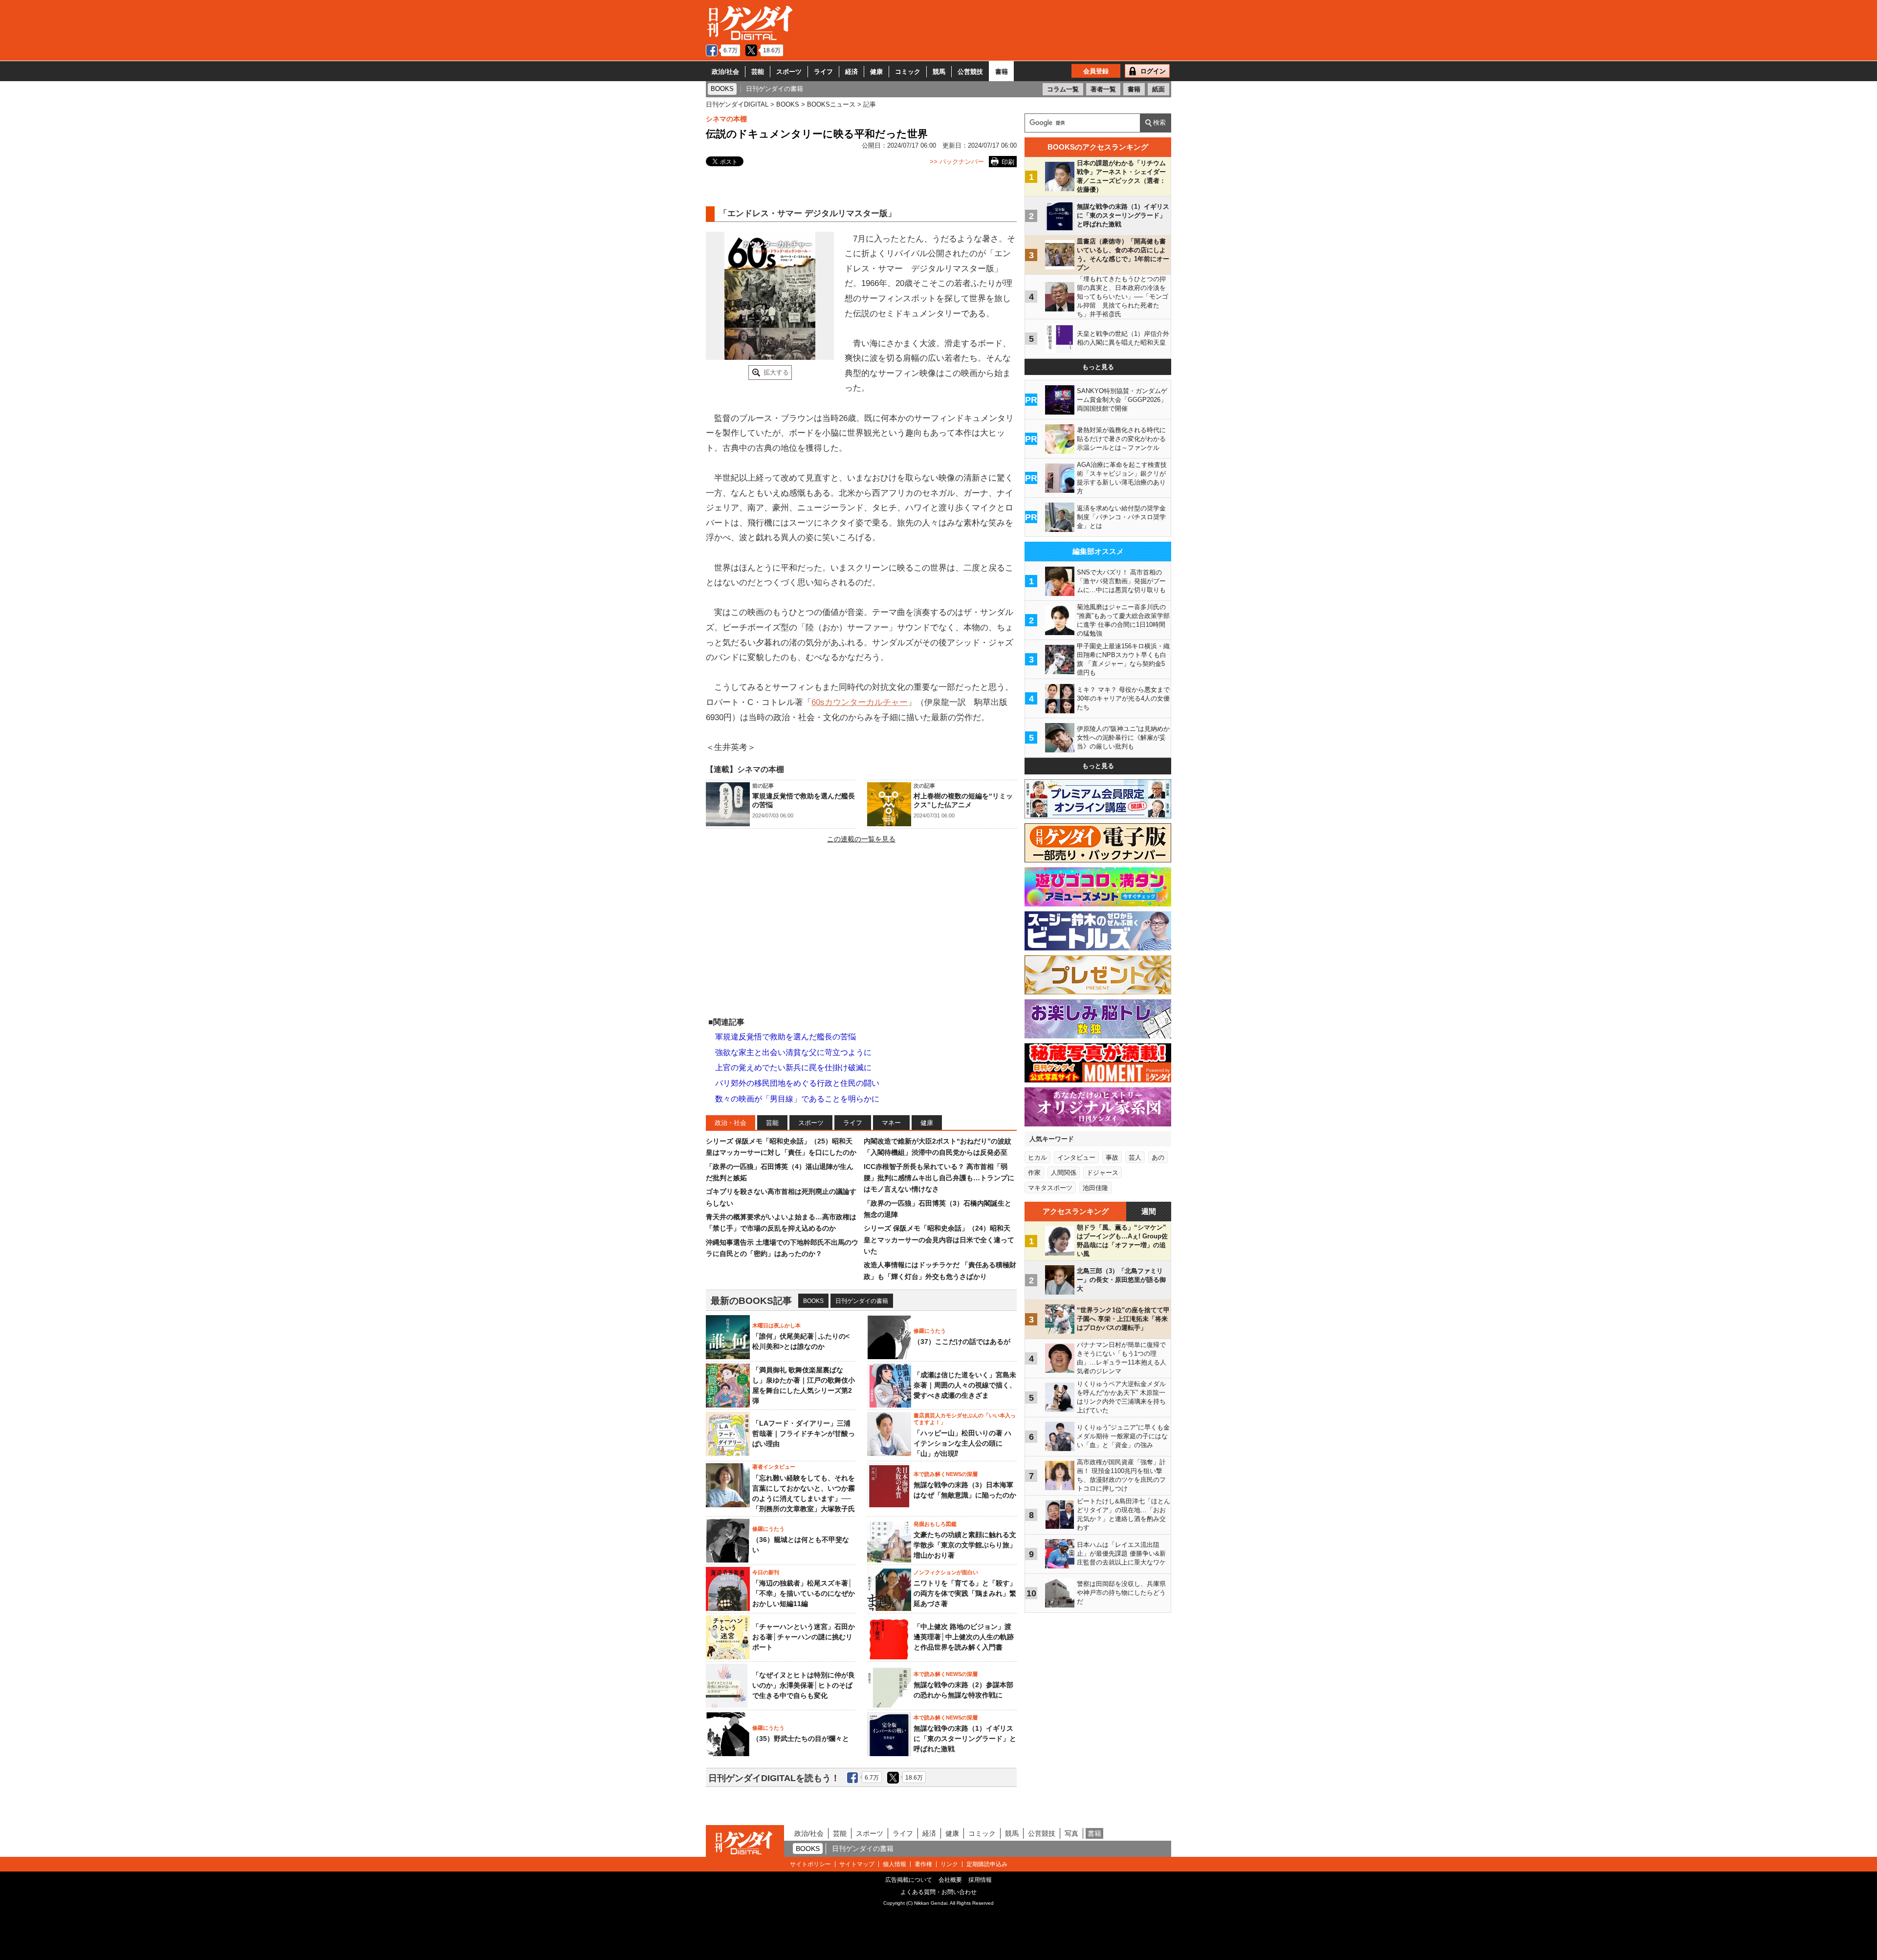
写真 (1071, 1833)
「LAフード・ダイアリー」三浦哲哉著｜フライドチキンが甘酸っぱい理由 (804, 1433)
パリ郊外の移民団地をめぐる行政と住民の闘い (797, 1083)
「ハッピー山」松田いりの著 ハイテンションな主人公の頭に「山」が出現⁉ (962, 1443)
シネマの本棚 (726, 119)
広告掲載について (909, 1880)
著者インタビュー (774, 1467)
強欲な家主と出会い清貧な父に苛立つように (793, 1052)
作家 (1034, 1173)
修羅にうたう (930, 1331)
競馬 (939, 72)
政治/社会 (725, 72)
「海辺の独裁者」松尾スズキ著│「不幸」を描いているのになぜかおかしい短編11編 (804, 1593)
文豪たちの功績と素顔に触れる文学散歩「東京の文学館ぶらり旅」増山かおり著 (965, 1545)
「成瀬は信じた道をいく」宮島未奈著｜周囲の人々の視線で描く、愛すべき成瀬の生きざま (965, 1385)
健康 (876, 72)
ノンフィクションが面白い (946, 1572)
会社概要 (950, 1880)
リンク (949, 1864)
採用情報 (980, 1880)
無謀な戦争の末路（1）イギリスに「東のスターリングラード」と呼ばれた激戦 (965, 1739)
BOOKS (813, 1301)
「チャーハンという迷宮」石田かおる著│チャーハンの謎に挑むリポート (804, 1637)
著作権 (923, 1864)
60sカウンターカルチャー (860, 702)
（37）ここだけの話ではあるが (962, 1342)
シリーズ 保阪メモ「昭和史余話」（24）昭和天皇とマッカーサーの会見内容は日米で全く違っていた (939, 1240)
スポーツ (789, 72)
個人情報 (895, 1864)
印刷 (1008, 162)
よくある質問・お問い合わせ (938, 1892)
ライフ (823, 72)
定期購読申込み (987, 1864)
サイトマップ (857, 1864)
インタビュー (1076, 1157)
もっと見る (1098, 367)
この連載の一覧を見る (861, 839)
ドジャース (1102, 1173)
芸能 (758, 72)
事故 (1112, 1157)
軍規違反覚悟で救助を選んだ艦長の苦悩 (786, 1037)
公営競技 (970, 72)
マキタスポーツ (1050, 1188)
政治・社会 (731, 1123)
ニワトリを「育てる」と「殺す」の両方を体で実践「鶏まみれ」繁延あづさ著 (965, 1593)
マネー (891, 1123)
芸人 (1135, 1157)
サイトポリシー (810, 1864)
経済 (851, 72)
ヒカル (1037, 1157)
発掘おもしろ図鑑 (935, 1524)
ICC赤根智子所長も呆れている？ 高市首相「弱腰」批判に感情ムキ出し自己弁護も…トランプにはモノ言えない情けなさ (939, 1178)
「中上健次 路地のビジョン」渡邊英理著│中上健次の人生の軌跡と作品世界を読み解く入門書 (964, 1637)
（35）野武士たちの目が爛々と (801, 1739)
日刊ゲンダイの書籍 (862, 1301)
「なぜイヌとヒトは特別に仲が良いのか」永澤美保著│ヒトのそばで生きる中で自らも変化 (804, 1685)
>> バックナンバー (957, 162)
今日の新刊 (766, 1572)
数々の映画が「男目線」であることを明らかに (797, 1099)
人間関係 (1064, 1173)
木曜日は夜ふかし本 (776, 1325)
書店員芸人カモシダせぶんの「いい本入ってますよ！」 (965, 1419)
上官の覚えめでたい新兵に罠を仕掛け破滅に (793, 1068)
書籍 (1002, 72)
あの (1158, 1157)
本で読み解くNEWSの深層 (946, 1474)
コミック (908, 72)
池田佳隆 (1095, 1188)
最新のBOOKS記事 (751, 1301)
